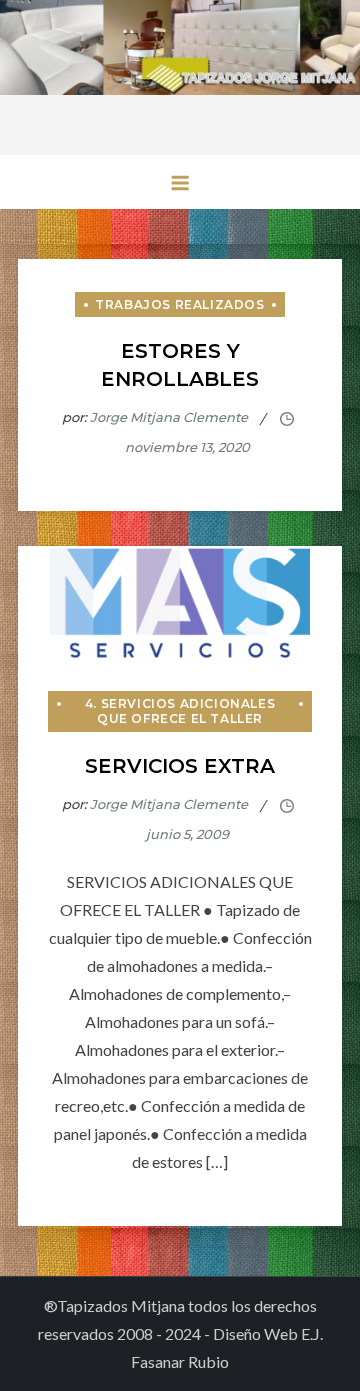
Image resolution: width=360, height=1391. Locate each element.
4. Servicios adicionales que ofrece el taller (180, 711)
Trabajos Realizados (179, 304)
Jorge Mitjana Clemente (169, 417)
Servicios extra (180, 766)
